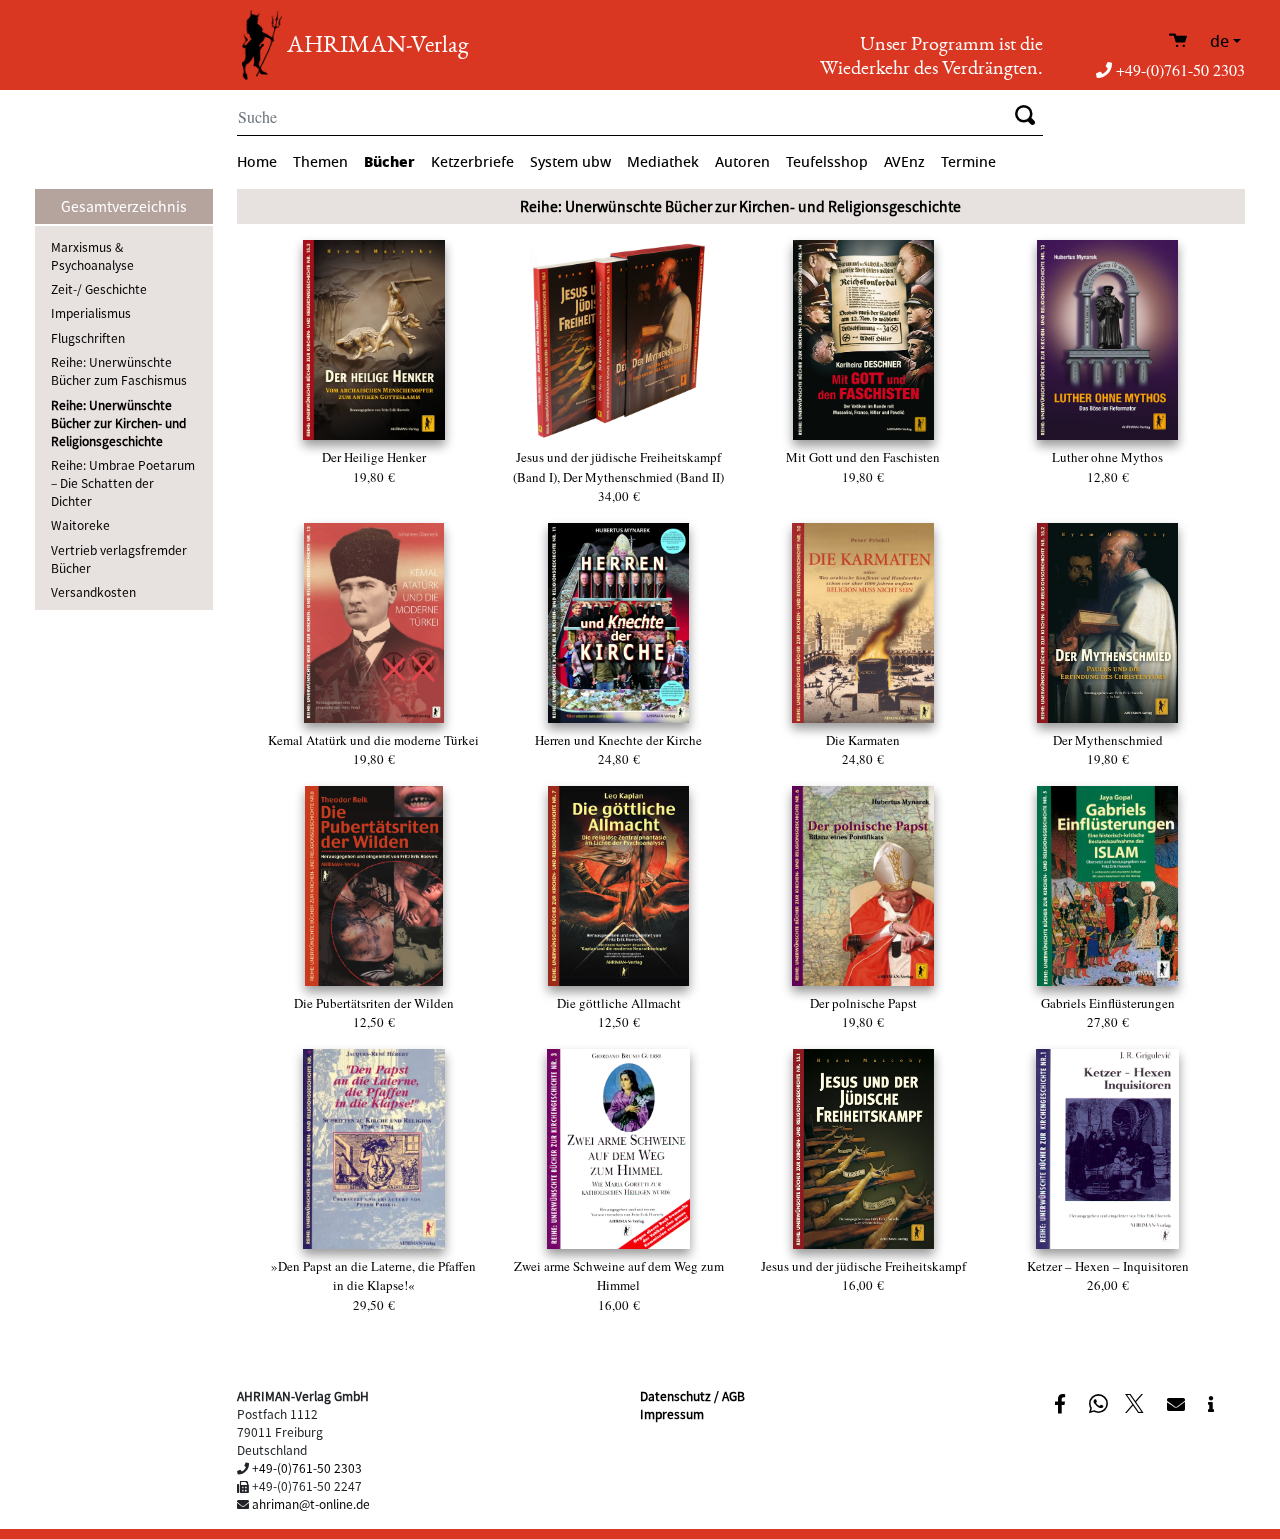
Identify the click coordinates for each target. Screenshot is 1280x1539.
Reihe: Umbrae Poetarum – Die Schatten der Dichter (123, 482)
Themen (320, 162)
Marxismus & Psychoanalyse (92, 255)
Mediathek (663, 162)
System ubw (570, 162)
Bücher (389, 162)
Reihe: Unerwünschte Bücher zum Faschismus (119, 370)
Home (257, 162)
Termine (968, 162)
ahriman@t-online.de (311, 1503)
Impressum (672, 1413)
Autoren (742, 162)
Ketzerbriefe (472, 162)
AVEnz (904, 162)
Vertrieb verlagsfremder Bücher (119, 558)
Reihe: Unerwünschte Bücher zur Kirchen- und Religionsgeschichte (118, 422)
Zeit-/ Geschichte (99, 288)
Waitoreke (80, 524)
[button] (1062, 1402)
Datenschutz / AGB (692, 1395)
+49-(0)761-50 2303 (1180, 69)
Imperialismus (91, 312)
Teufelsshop (827, 162)
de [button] (1219, 42)
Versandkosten (93, 591)
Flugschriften (88, 337)
